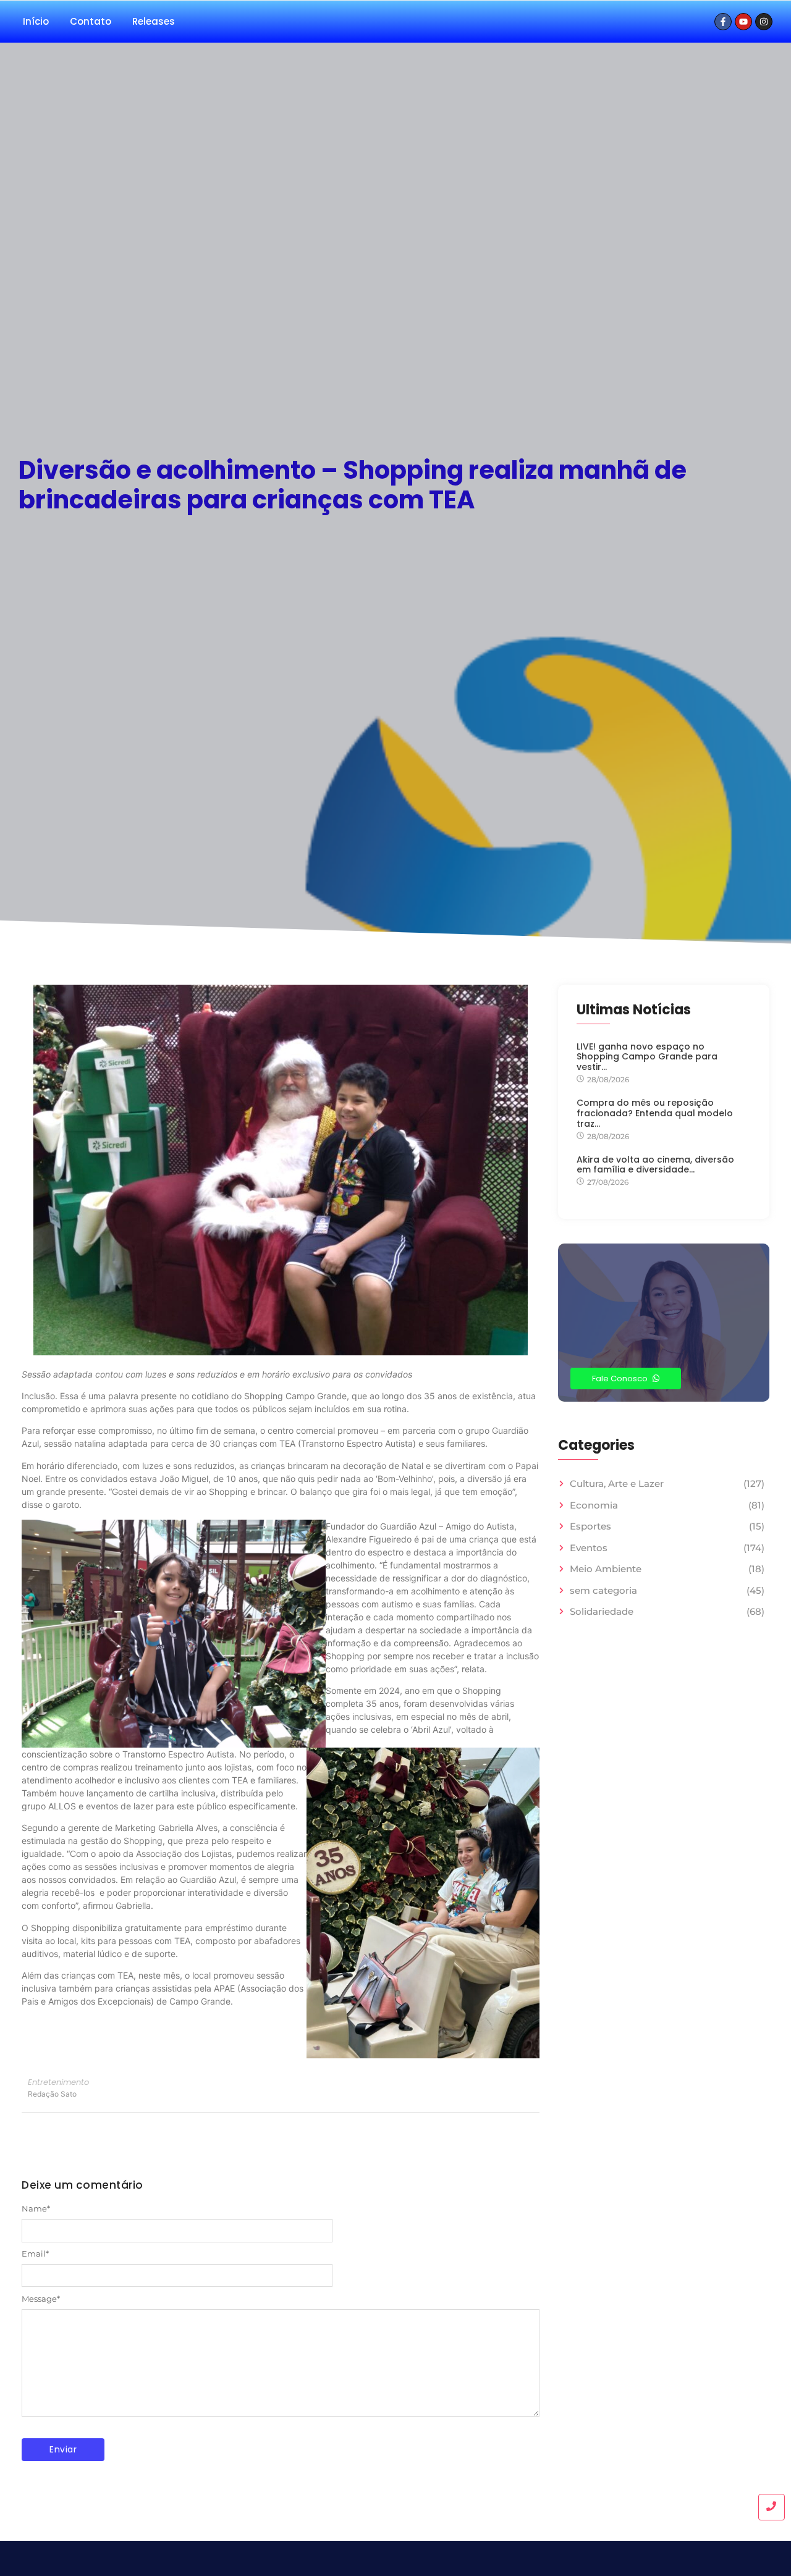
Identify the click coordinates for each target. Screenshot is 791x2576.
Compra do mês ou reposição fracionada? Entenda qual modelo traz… (655, 1113)
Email (35, 2254)
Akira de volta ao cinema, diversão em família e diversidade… (655, 1165)
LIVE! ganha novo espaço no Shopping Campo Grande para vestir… (647, 1057)
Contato (91, 21)
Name (36, 2209)
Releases (154, 21)
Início (36, 21)
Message (41, 2299)
